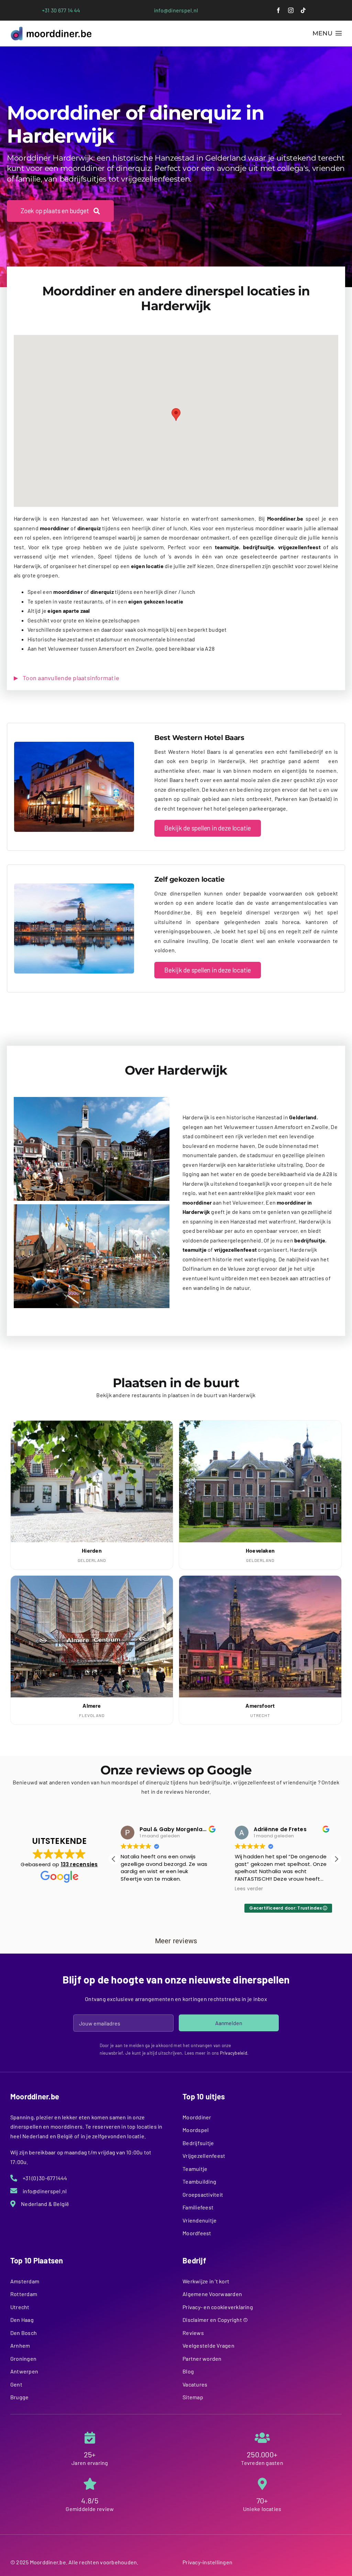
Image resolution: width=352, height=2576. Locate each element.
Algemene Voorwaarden (212, 2294)
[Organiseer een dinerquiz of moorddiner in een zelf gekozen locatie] (74, 886)
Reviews (193, 2333)
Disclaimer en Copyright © (215, 2320)
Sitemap (193, 2397)
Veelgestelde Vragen (208, 2345)
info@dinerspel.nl (176, 10)
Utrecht (20, 2307)
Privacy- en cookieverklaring (218, 2307)
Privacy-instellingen (207, 2562)
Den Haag (22, 2320)
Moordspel (196, 2130)
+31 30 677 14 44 (61, 10)
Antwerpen (24, 2371)
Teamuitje (195, 2169)
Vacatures (195, 2384)
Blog (188, 2371)
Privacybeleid (234, 2053)
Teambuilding (199, 2181)
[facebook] (278, 10)
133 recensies (79, 1864)
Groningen (23, 2358)
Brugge (19, 2397)
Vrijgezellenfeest (204, 2156)
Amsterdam (25, 2281)
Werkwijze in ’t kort (206, 2281)
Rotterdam (24, 2294)
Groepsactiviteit (203, 2194)
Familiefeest (198, 2207)
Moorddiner (197, 2117)
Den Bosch (24, 2333)
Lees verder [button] (205, 1889)
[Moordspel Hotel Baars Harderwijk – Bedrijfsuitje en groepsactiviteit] (74, 744)
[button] (176, 415)
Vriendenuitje (200, 2220)
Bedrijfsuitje (198, 2143)
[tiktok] (303, 10)
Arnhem (20, 2345)
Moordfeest (197, 2233)
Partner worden (202, 2358)
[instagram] (291, 10)
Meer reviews (176, 1941)
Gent (16, 2384)
